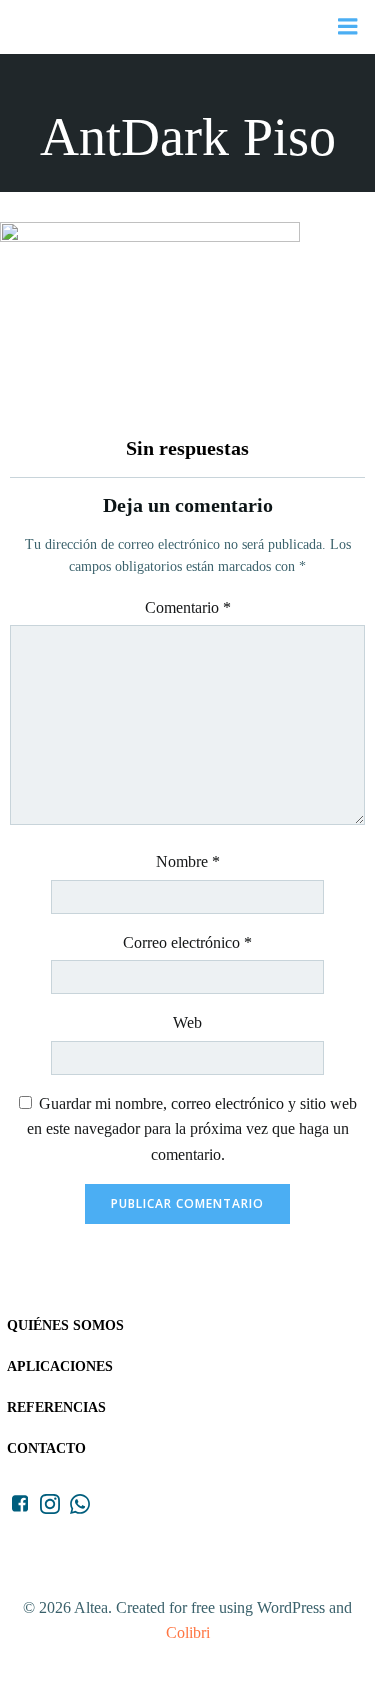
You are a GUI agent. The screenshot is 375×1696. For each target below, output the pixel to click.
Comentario (188, 607)
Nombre (188, 861)
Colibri (188, 1632)
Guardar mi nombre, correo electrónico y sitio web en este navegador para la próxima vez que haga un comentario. (192, 1129)
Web (187, 1022)
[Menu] (348, 27)
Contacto (46, 1448)
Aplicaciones (60, 1366)
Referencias (56, 1407)
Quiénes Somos (65, 1325)
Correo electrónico (187, 942)
